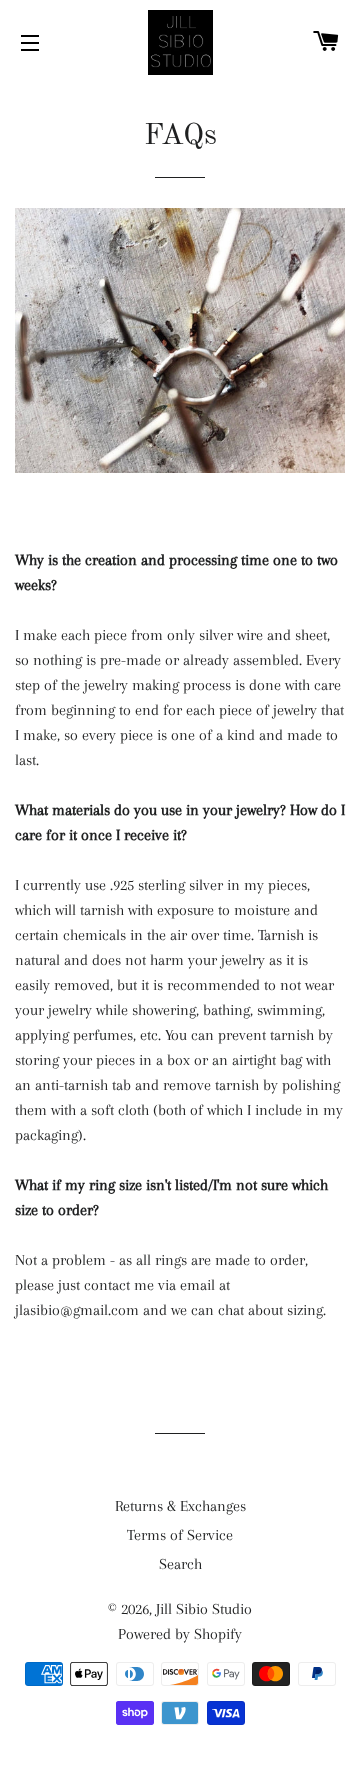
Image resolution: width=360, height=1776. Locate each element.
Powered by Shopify (180, 1634)
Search (180, 1564)
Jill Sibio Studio (204, 1609)
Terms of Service (180, 1535)
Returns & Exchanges (180, 1506)
